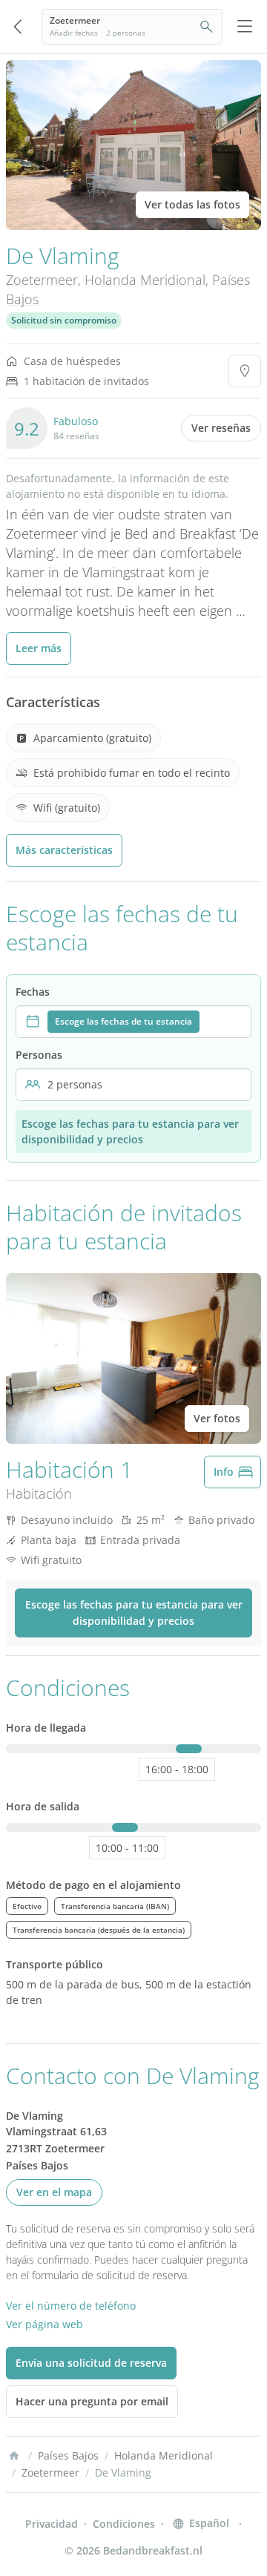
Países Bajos (68, 2455)
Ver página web (44, 2324)
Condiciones (124, 2524)
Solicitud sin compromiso (64, 320)
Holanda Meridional (145, 280)
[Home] (14, 2456)
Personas (39, 1055)
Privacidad (52, 2524)
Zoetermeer (42, 280)
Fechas (33, 992)
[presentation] (133, 1022)
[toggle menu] (245, 27)
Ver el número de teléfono (71, 2306)
